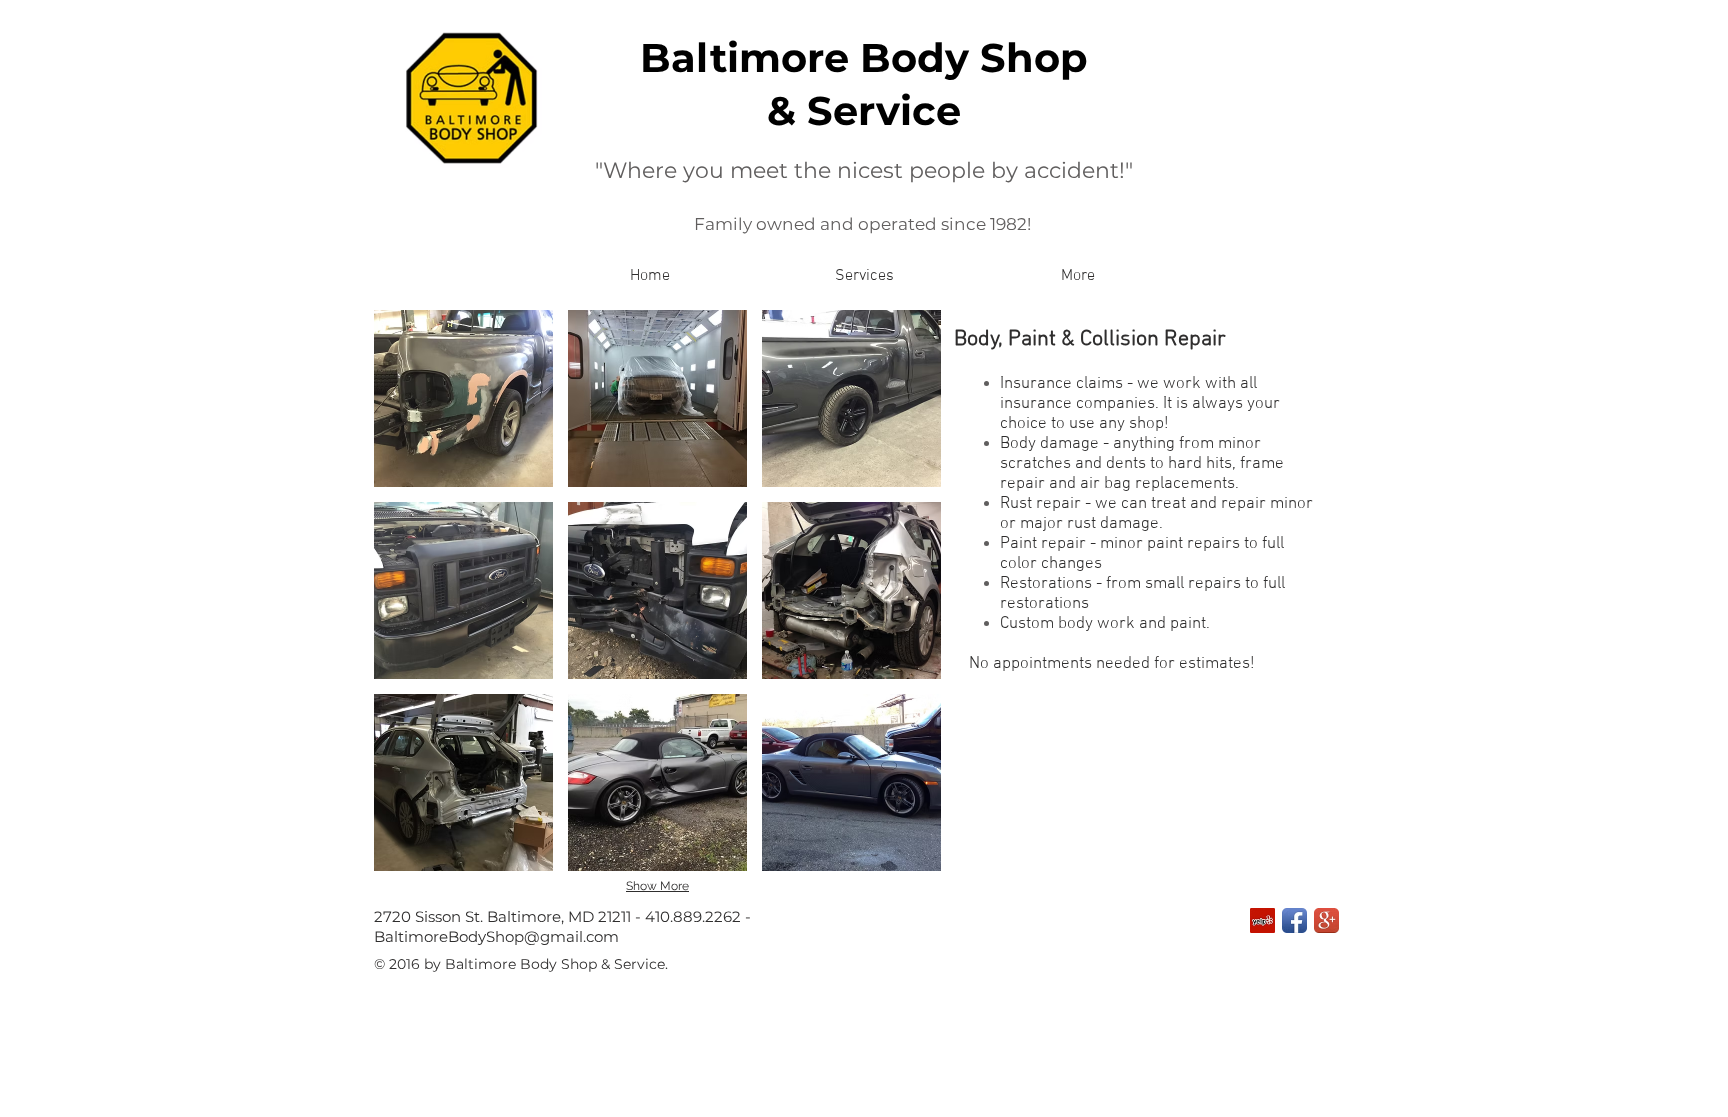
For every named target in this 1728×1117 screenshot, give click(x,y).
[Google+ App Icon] (1326, 920)
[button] (864, 276)
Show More (657, 886)
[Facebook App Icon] (1294, 920)
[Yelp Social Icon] (1262, 920)
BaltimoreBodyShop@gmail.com (496, 936)
